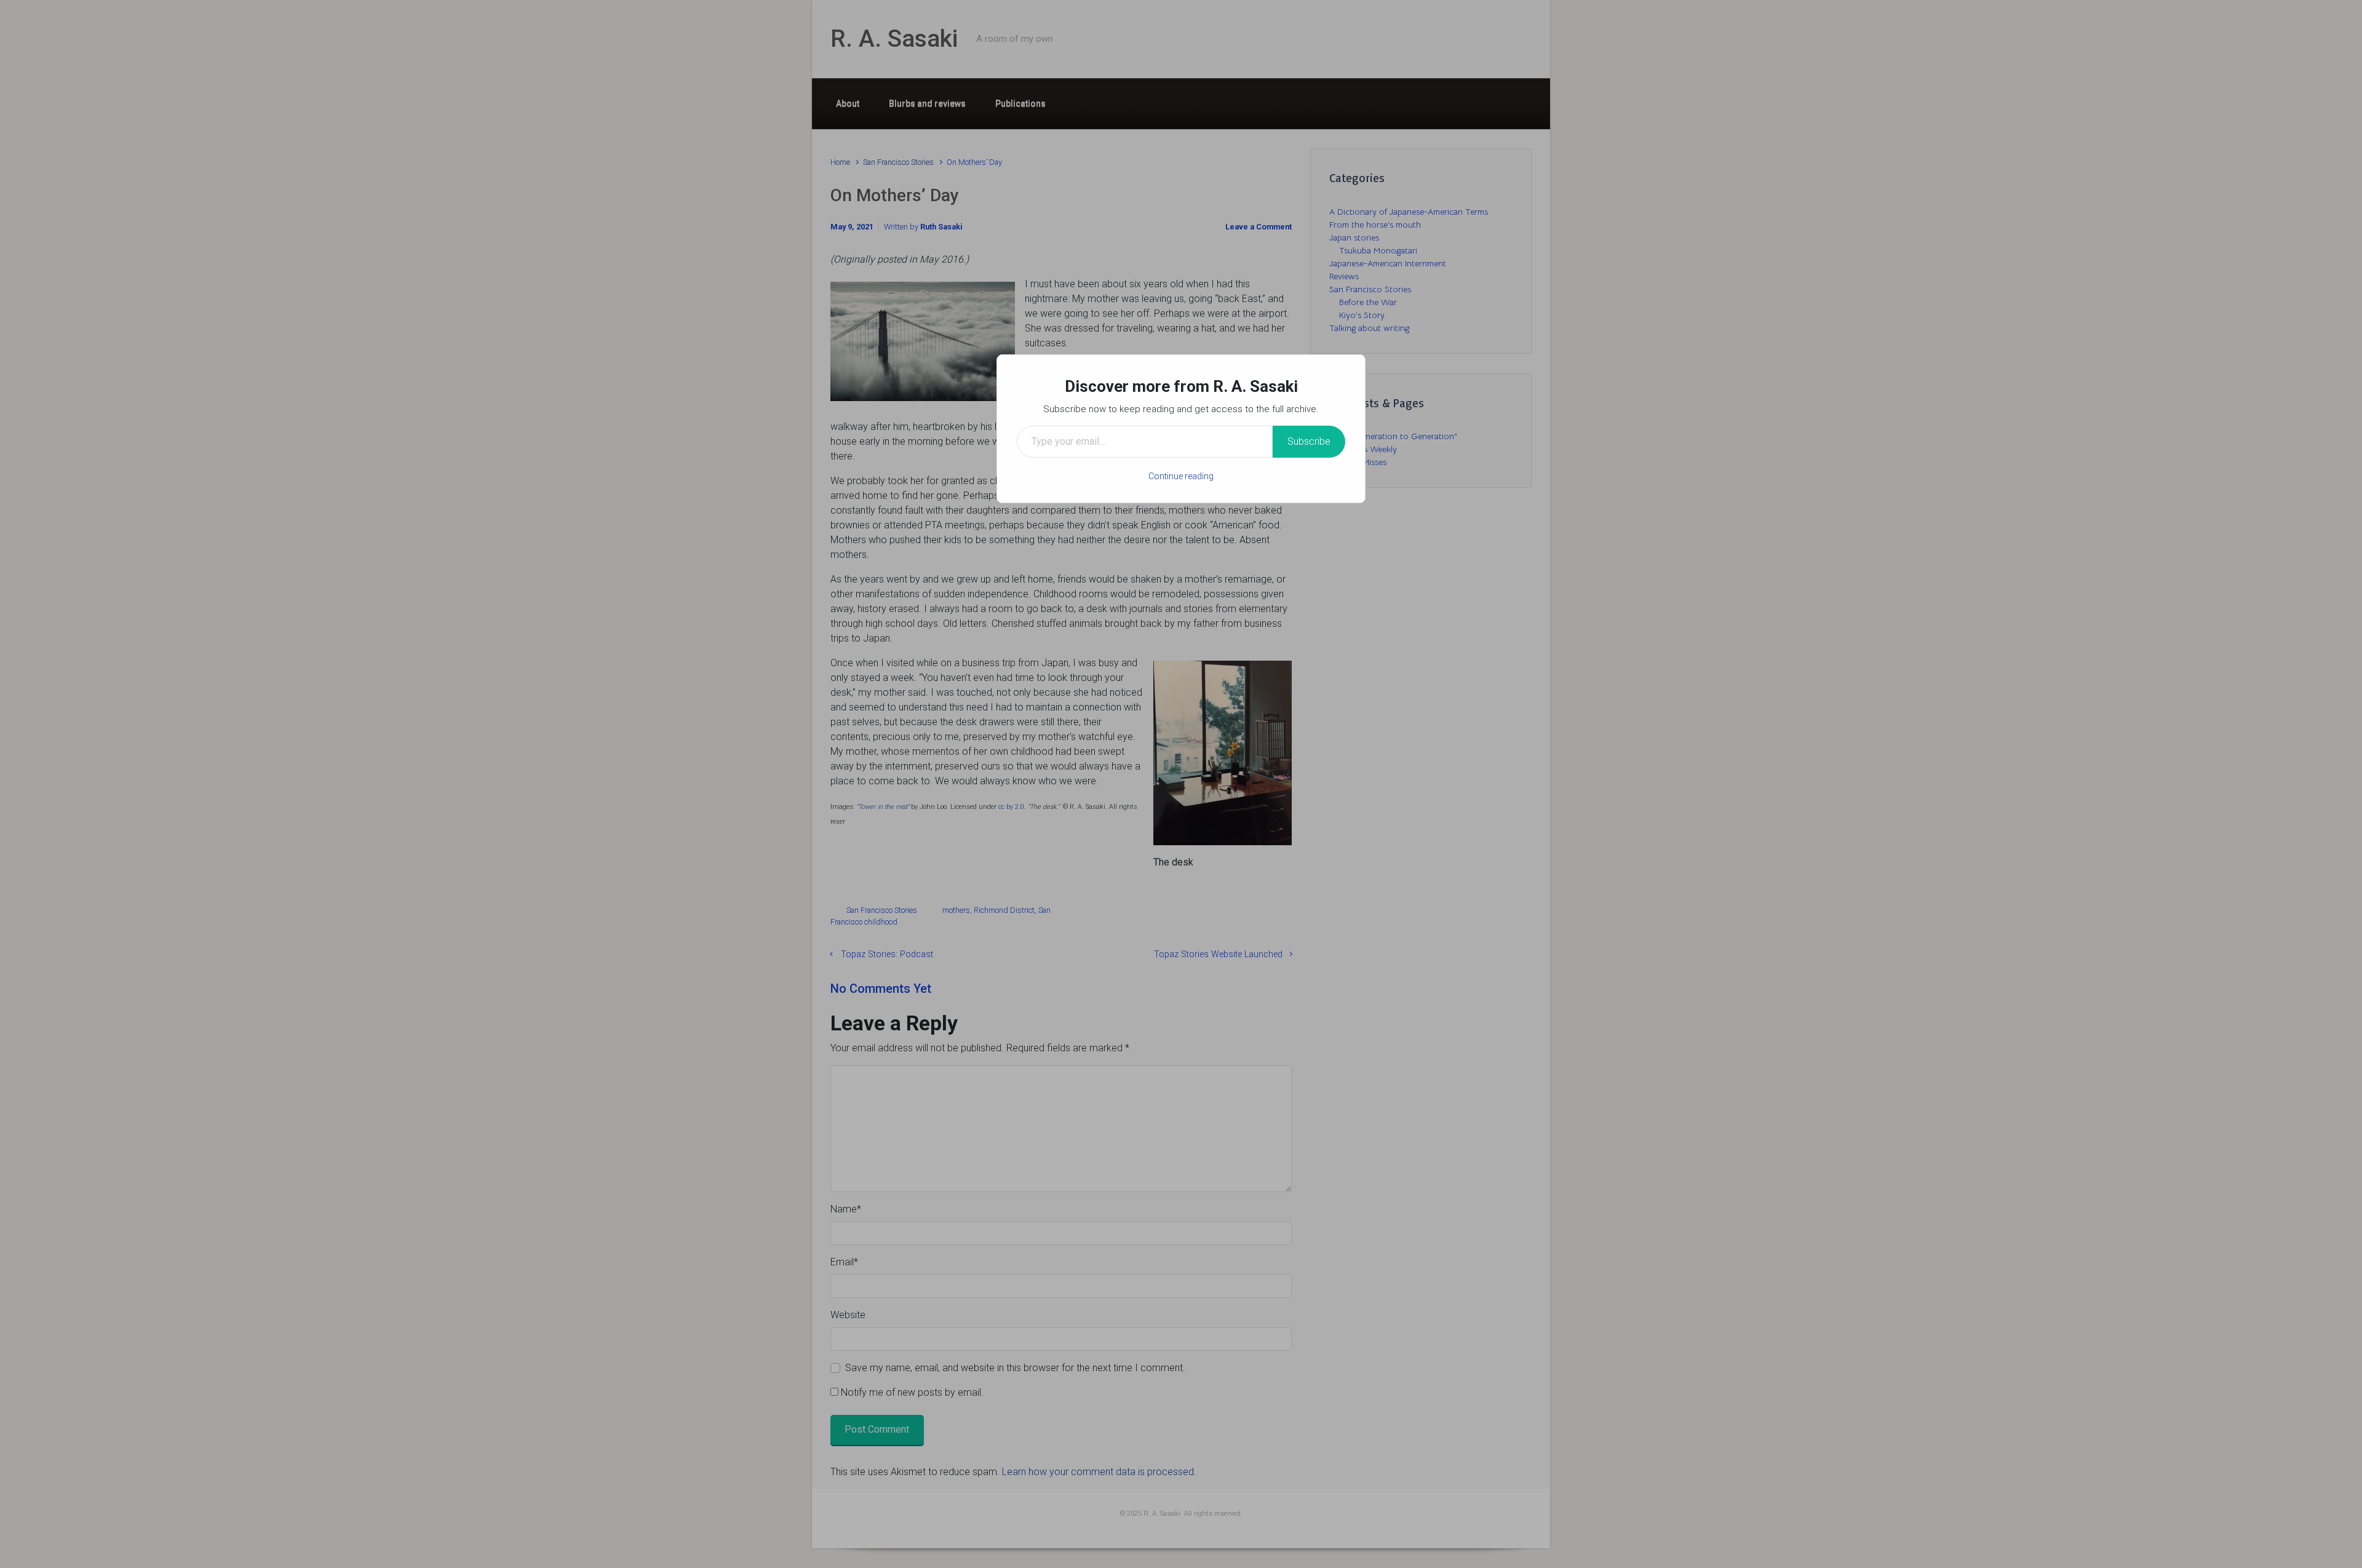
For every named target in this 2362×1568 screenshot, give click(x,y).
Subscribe (1309, 441)
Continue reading (1181, 476)
